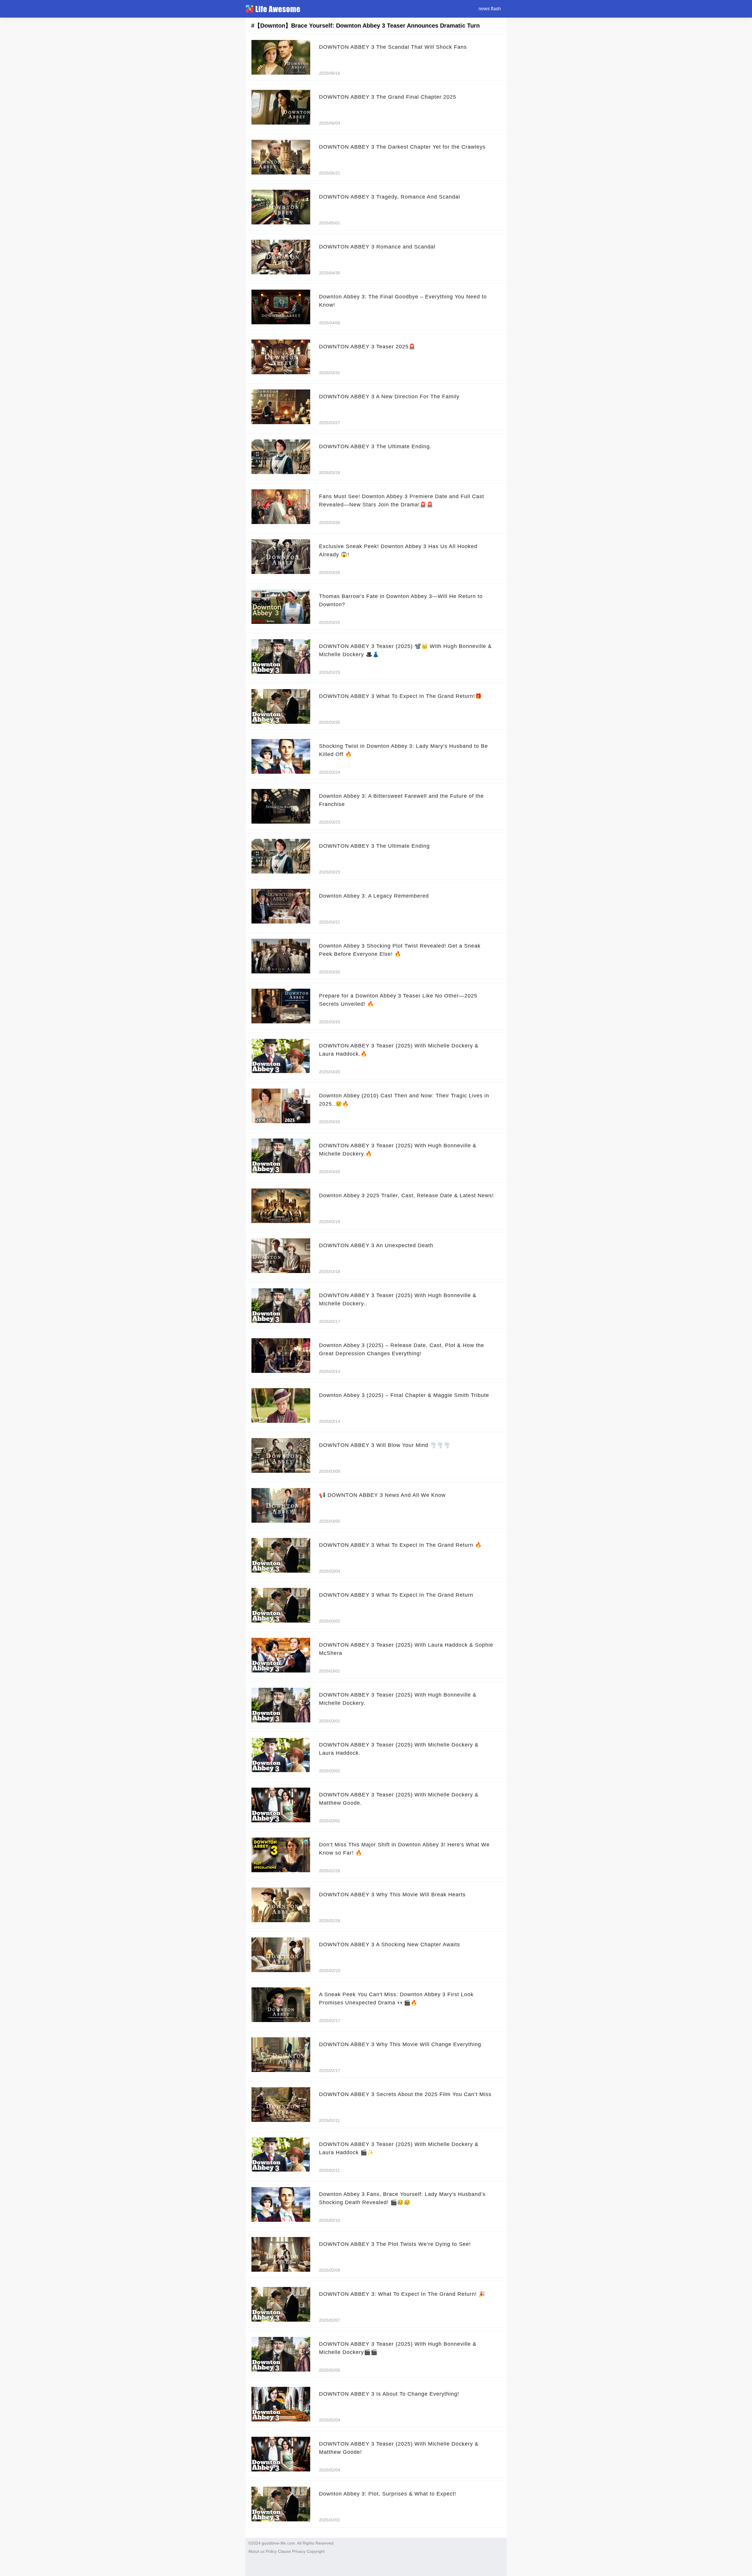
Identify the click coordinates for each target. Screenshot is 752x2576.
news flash (490, 9)
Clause (284, 2551)
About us (256, 2551)
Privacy (299, 2551)
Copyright (316, 2551)
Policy (271, 2551)
